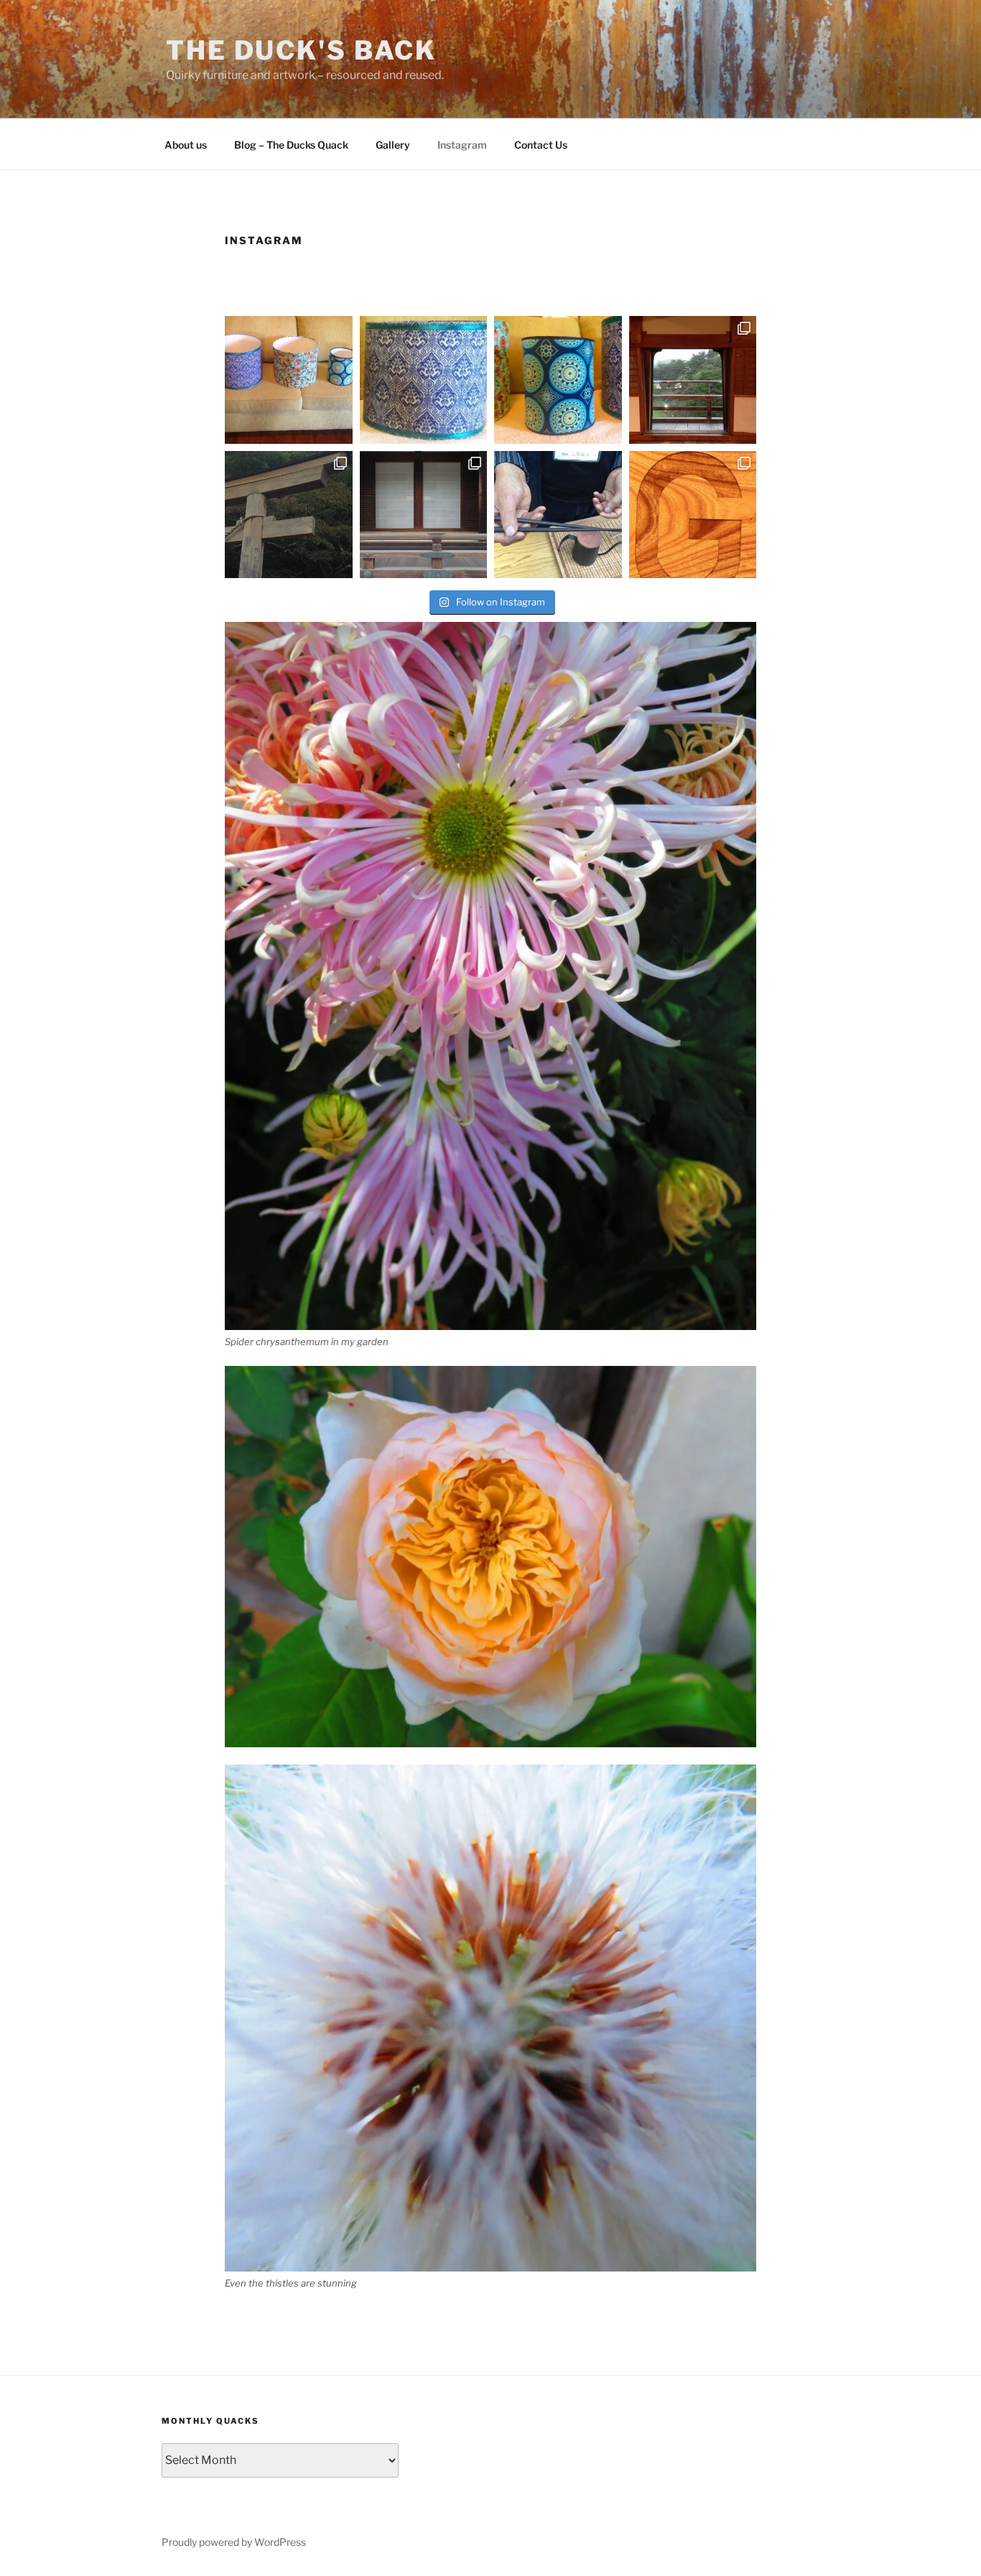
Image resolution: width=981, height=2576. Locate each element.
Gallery (393, 145)
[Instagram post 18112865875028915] (424, 380)
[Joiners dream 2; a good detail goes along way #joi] (693, 515)
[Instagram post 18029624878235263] (289, 380)
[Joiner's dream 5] (693, 380)
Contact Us (541, 145)
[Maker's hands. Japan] (558, 515)
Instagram (462, 145)
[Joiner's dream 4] (289, 515)
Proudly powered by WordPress (234, 2542)
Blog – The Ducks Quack (291, 145)
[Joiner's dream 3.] (424, 515)
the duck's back (301, 50)
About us (186, 145)
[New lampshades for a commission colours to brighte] (558, 380)
